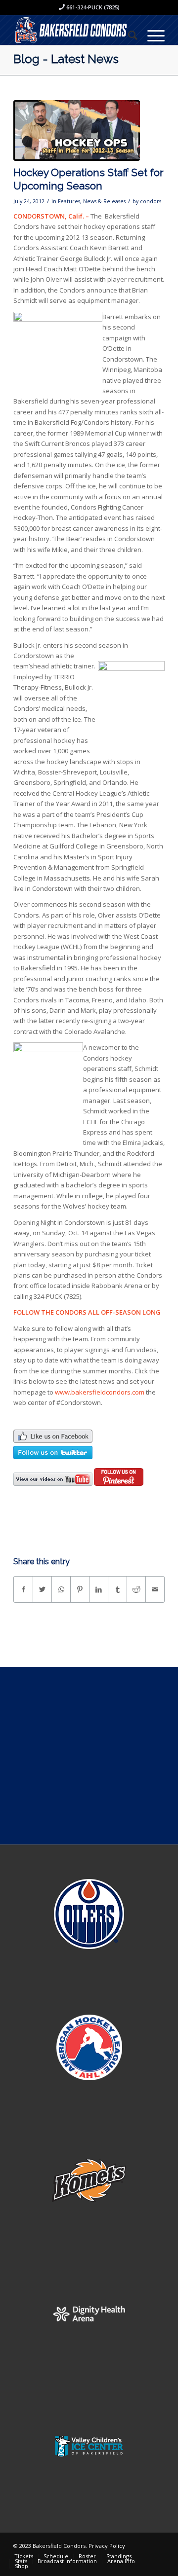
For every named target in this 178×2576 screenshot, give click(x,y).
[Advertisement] (89, 1756)
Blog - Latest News (66, 59)
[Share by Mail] (155, 1589)
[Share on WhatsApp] (61, 1589)
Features (69, 201)
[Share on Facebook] (23, 1589)
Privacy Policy (107, 2546)
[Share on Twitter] (42, 1589)
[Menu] (151, 35)
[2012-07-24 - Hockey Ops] (77, 130)
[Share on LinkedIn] (99, 1589)
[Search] (128, 35)
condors (151, 201)
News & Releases (104, 201)
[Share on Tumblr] (117, 1589)
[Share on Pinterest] (80, 1589)
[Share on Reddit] (136, 1589)
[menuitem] (128, 35)
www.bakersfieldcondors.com (100, 1392)
